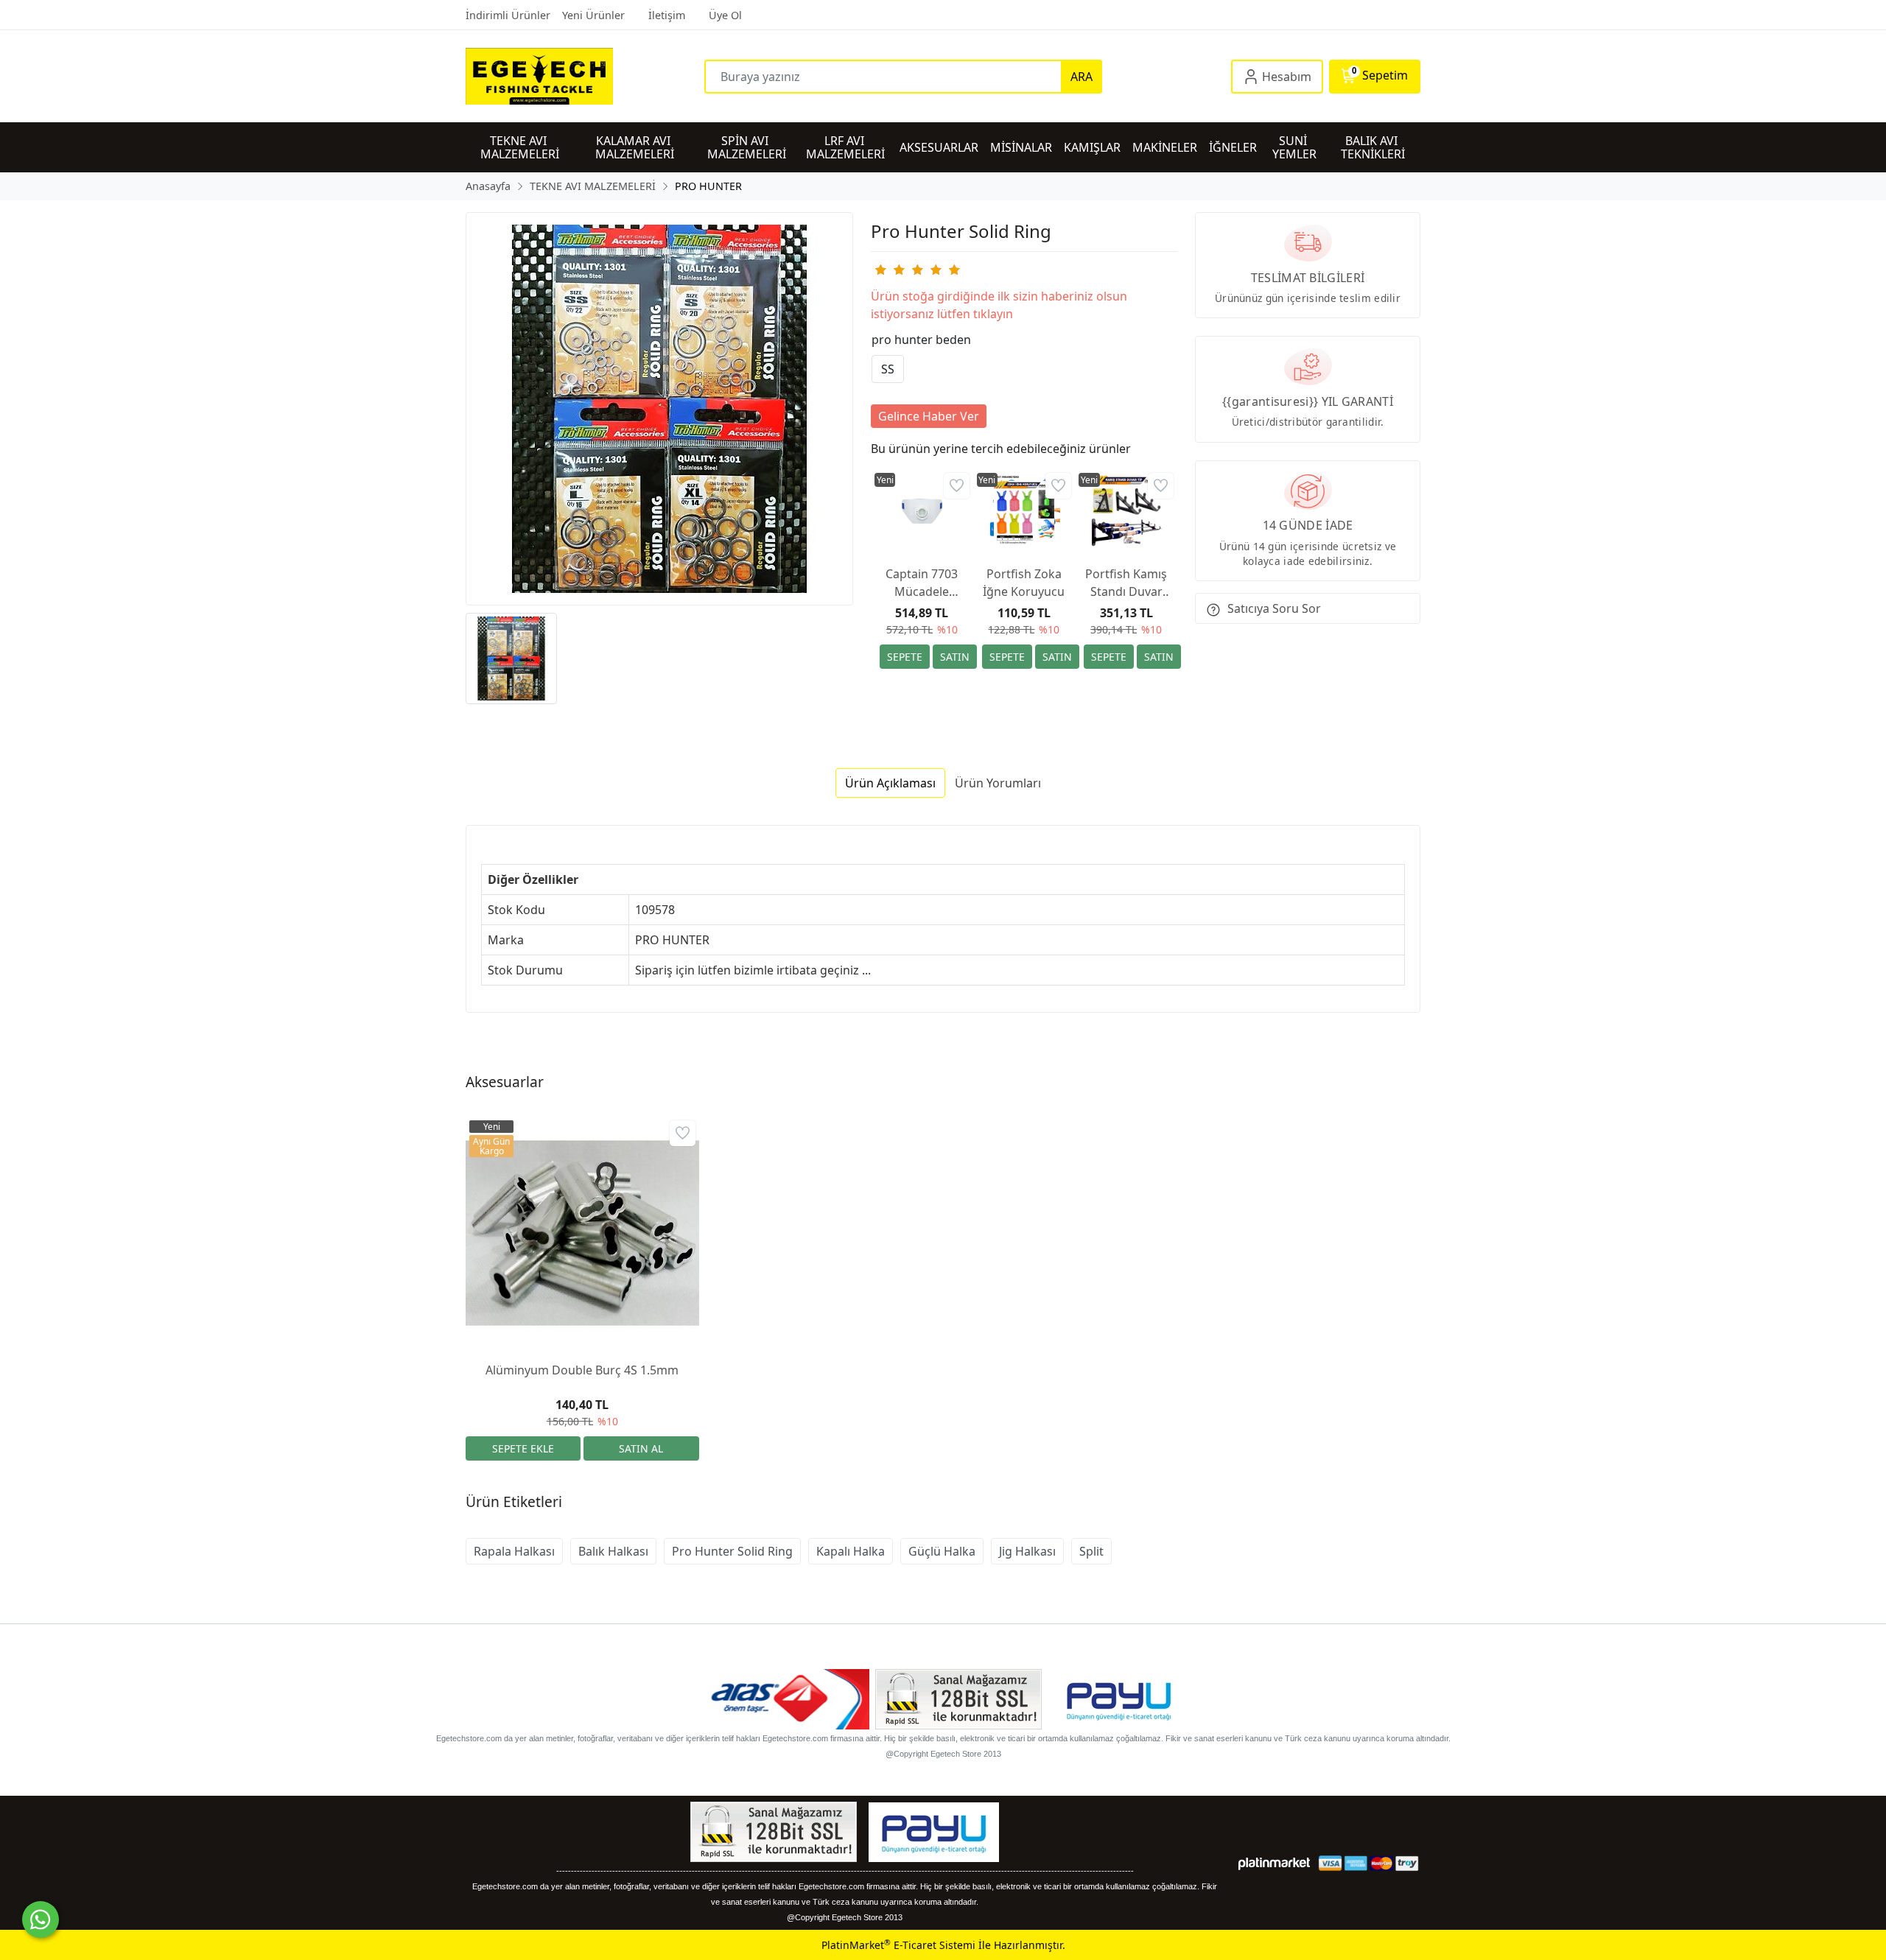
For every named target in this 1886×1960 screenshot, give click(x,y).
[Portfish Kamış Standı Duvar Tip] (1126, 512)
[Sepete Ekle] (905, 657)
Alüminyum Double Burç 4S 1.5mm (582, 1370)
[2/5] (889, 270)
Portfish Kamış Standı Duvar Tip (1126, 583)
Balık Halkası (613, 1551)
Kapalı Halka (851, 1551)
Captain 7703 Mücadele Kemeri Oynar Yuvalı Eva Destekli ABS (922, 583)
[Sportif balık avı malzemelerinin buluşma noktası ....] (585, 76)
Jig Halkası (1027, 1551)
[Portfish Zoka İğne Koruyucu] (1024, 512)
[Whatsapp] (41, 1919)
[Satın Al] (955, 657)
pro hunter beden (921, 340)
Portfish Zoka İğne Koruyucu (1024, 583)
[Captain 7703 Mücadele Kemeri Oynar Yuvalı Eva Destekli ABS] (922, 512)
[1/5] (880, 270)
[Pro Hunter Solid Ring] (659, 409)
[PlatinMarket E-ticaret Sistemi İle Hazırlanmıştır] (1274, 1863)
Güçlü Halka (942, 1551)
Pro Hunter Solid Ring (732, 1551)
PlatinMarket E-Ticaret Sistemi (898, 1945)
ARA (1082, 77)
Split (1091, 1551)
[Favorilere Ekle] (957, 486)
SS (888, 369)
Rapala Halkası (514, 1551)
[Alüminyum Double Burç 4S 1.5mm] (582, 1233)
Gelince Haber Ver (929, 416)
